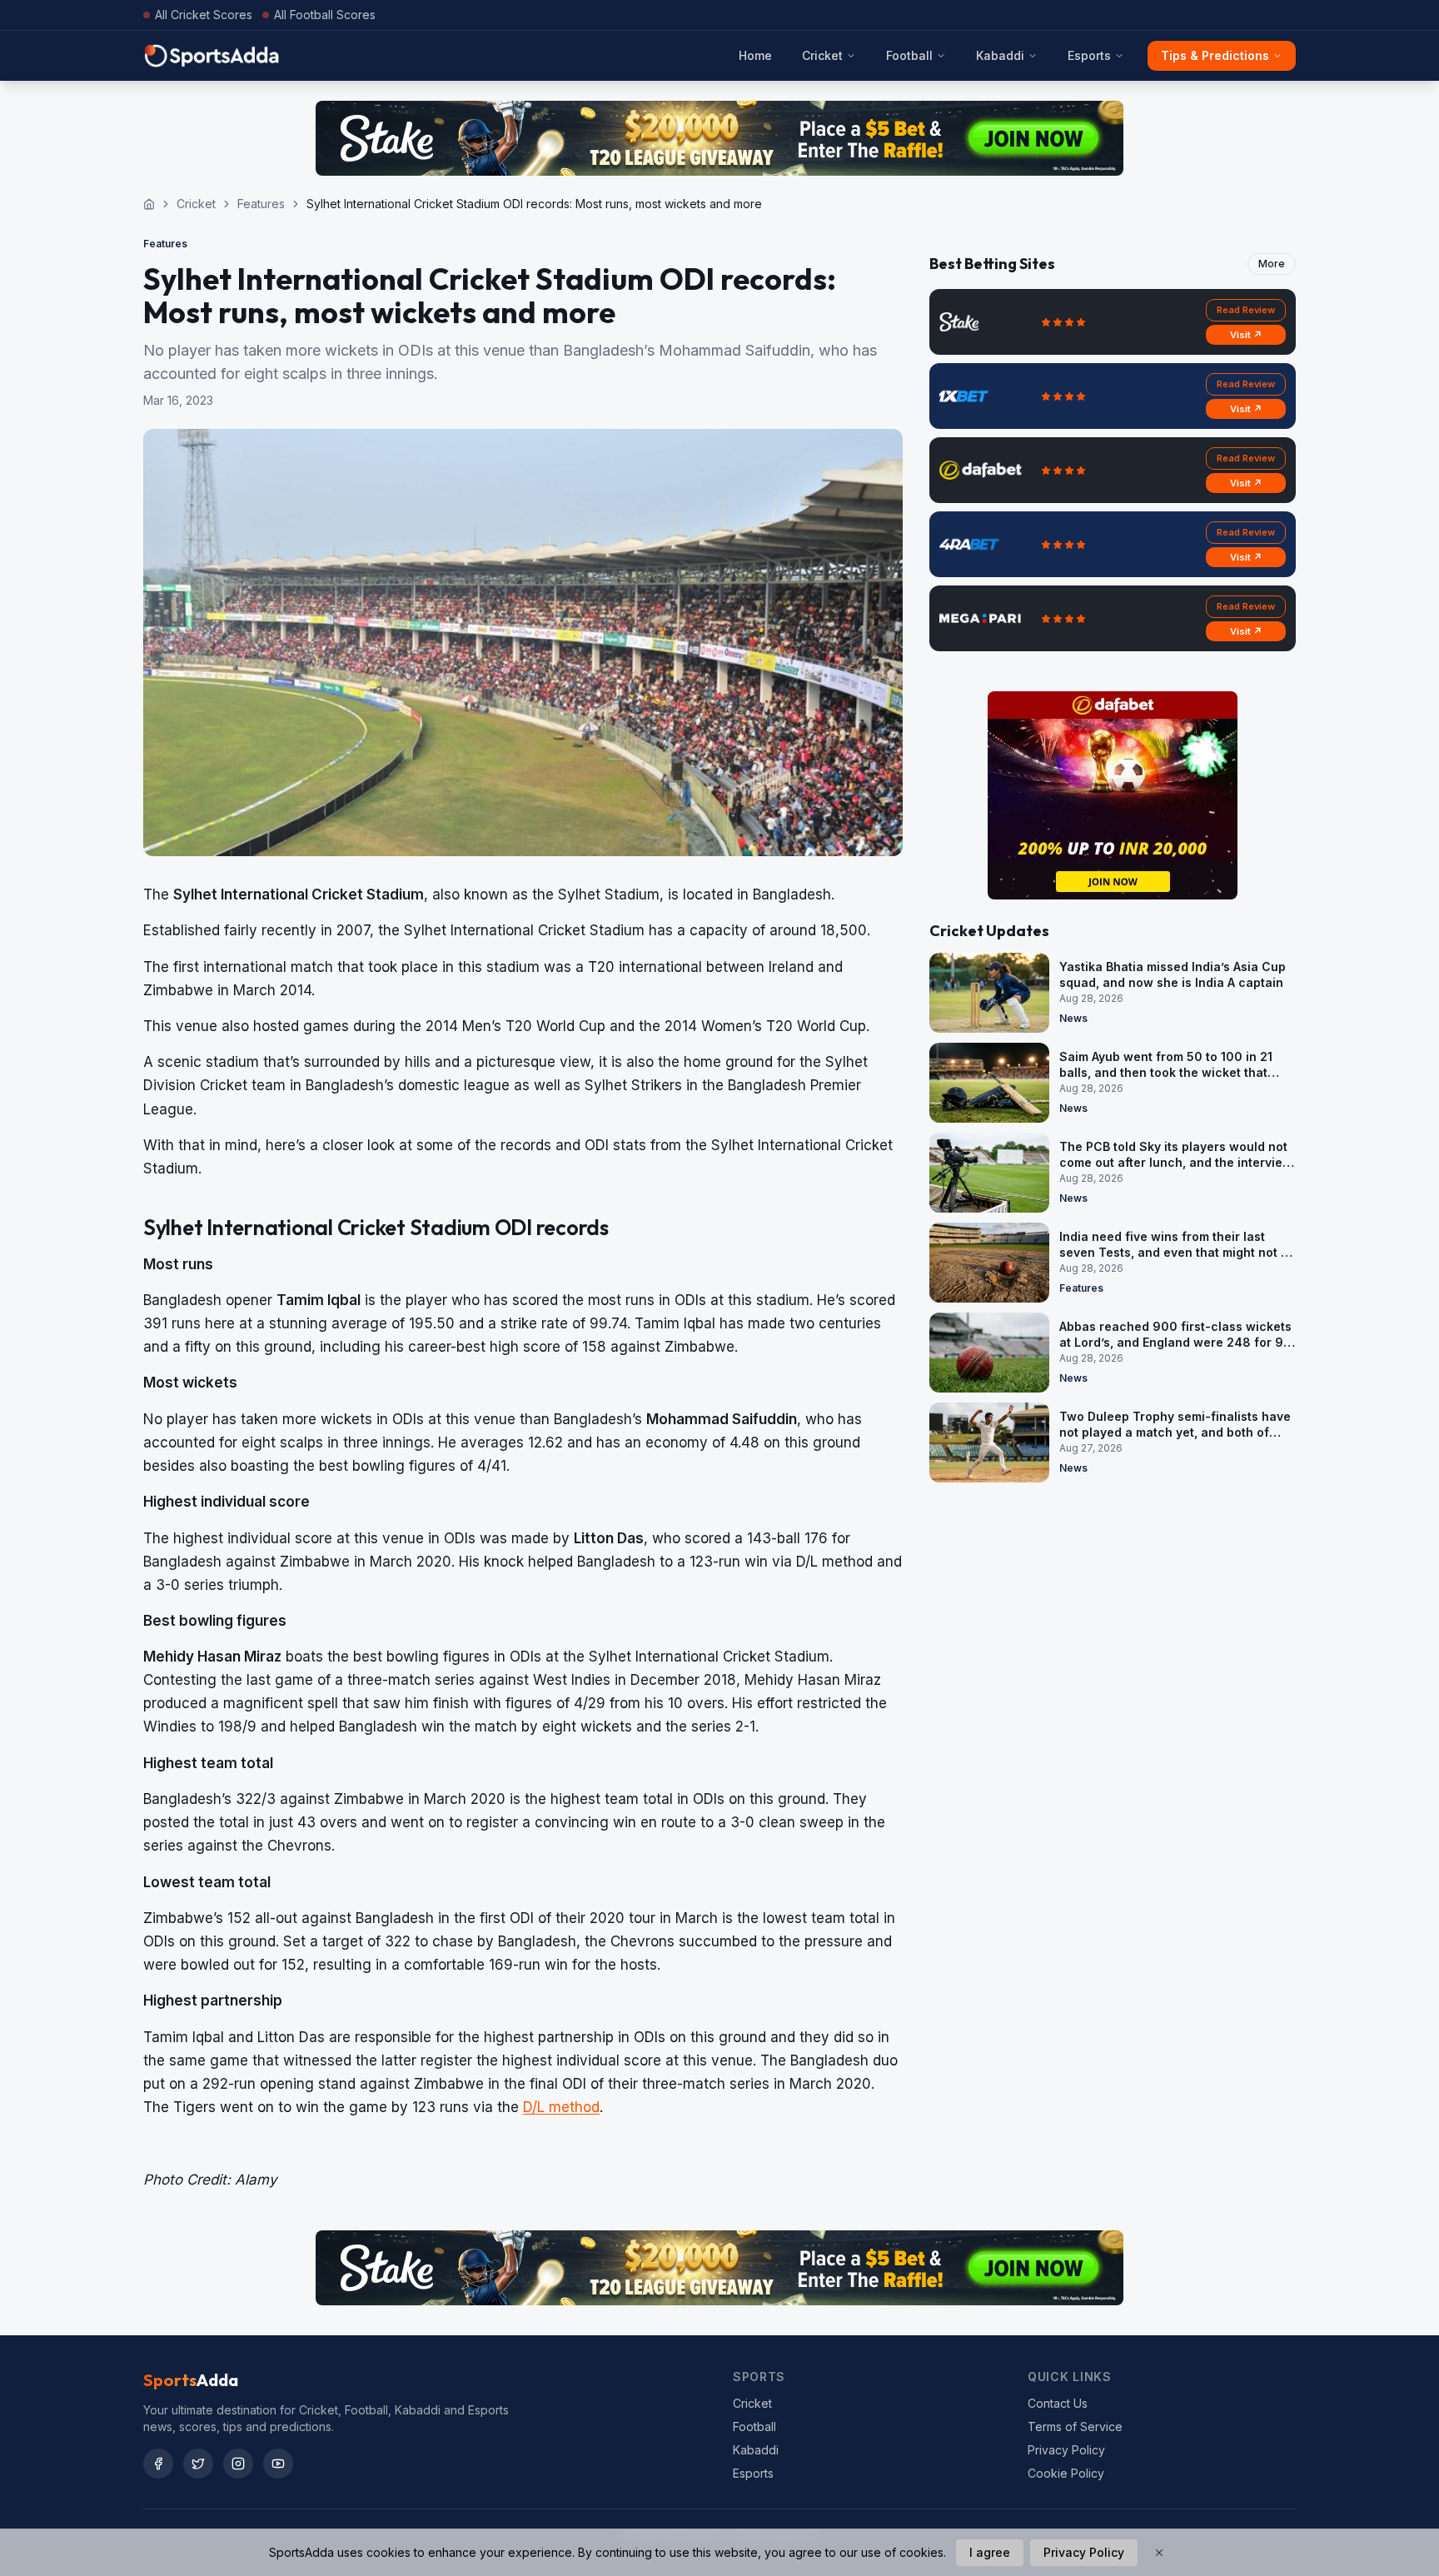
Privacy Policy (1066, 2450)
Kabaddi (1000, 55)
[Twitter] (198, 2464)
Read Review (1246, 310)
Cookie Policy (1066, 2473)
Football (909, 55)
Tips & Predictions (1215, 55)
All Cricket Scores (204, 15)
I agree (990, 2552)
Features (261, 204)
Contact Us (1058, 2403)
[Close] (1159, 2553)
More (1272, 264)
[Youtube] (278, 2464)
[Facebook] (158, 2464)
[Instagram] (238, 2464)
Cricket (822, 55)
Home (755, 55)
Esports (1089, 55)
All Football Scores (325, 15)
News (1073, 1018)
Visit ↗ (1246, 335)
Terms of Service (1075, 2427)
